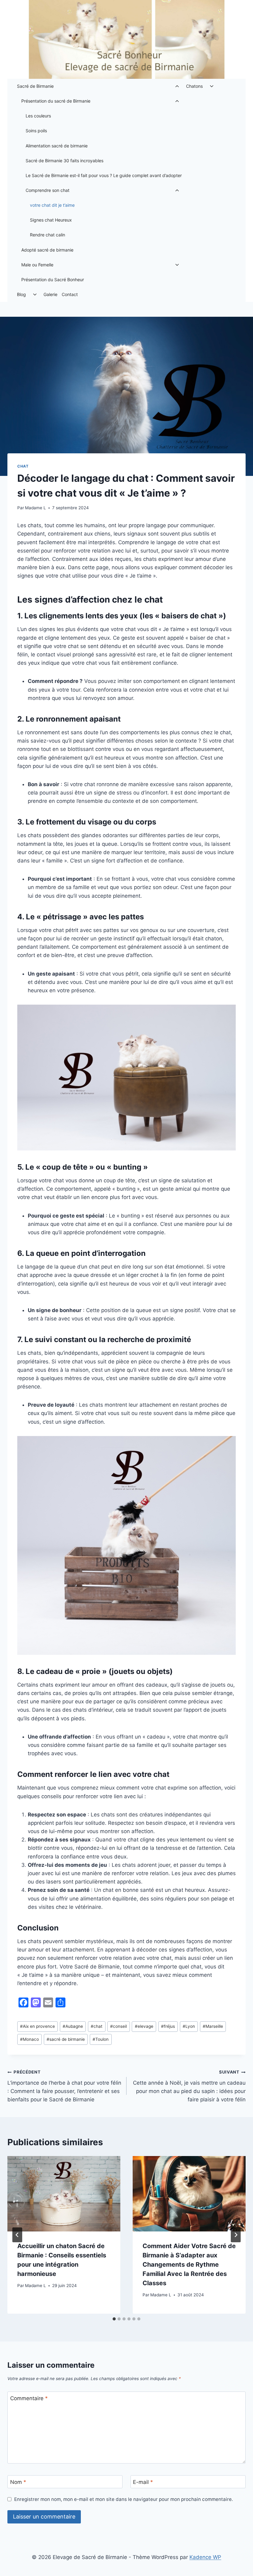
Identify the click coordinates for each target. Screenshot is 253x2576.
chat (23, 466)
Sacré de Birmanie (35, 86)
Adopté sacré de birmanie (47, 250)
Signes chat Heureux (51, 220)
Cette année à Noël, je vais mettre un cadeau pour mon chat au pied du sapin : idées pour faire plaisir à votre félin (189, 2086)
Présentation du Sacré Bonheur (53, 280)
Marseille (213, 2026)
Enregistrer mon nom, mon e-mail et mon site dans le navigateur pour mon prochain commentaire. (124, 2499)
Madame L (35, 508)
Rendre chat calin (48, 235)
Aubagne (73, 2026)
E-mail (143, 2482)
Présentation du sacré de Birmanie (56, 101)
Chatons (194, 86)
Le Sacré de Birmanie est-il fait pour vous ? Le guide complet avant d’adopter (104, 175)
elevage (144, 2026)
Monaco (29, 2039)
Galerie (50, 294)
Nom (18, 2482)
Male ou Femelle (37, 265)
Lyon (189, 2026)
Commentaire (29, 2398)
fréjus (168, 2026)
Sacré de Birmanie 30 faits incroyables (64, 161)
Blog (21, 294)
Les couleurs (38, 116)
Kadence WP (205, 2557)
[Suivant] (236, 2235)
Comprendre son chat (48, 190)
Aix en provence (37, 2026)
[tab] (114, 2319)
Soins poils (36, 131)
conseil (118, 2026)
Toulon (101, 2039)
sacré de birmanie (66, 2039)
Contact (70, 294)
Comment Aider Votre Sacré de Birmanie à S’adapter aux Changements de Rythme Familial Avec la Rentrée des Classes (189, 2265)
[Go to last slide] (17, 2235)
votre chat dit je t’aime (52, 205)
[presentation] (64, 2194)
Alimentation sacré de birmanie (57, 146)
